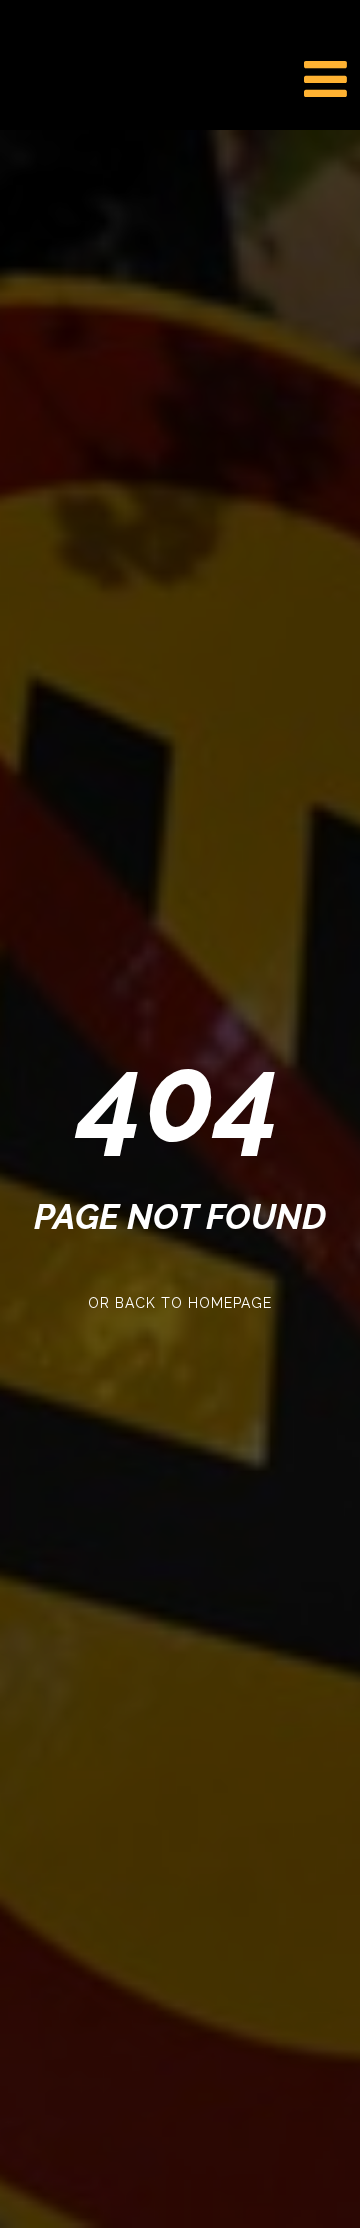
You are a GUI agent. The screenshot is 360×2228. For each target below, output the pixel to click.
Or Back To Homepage (180, 1303)
